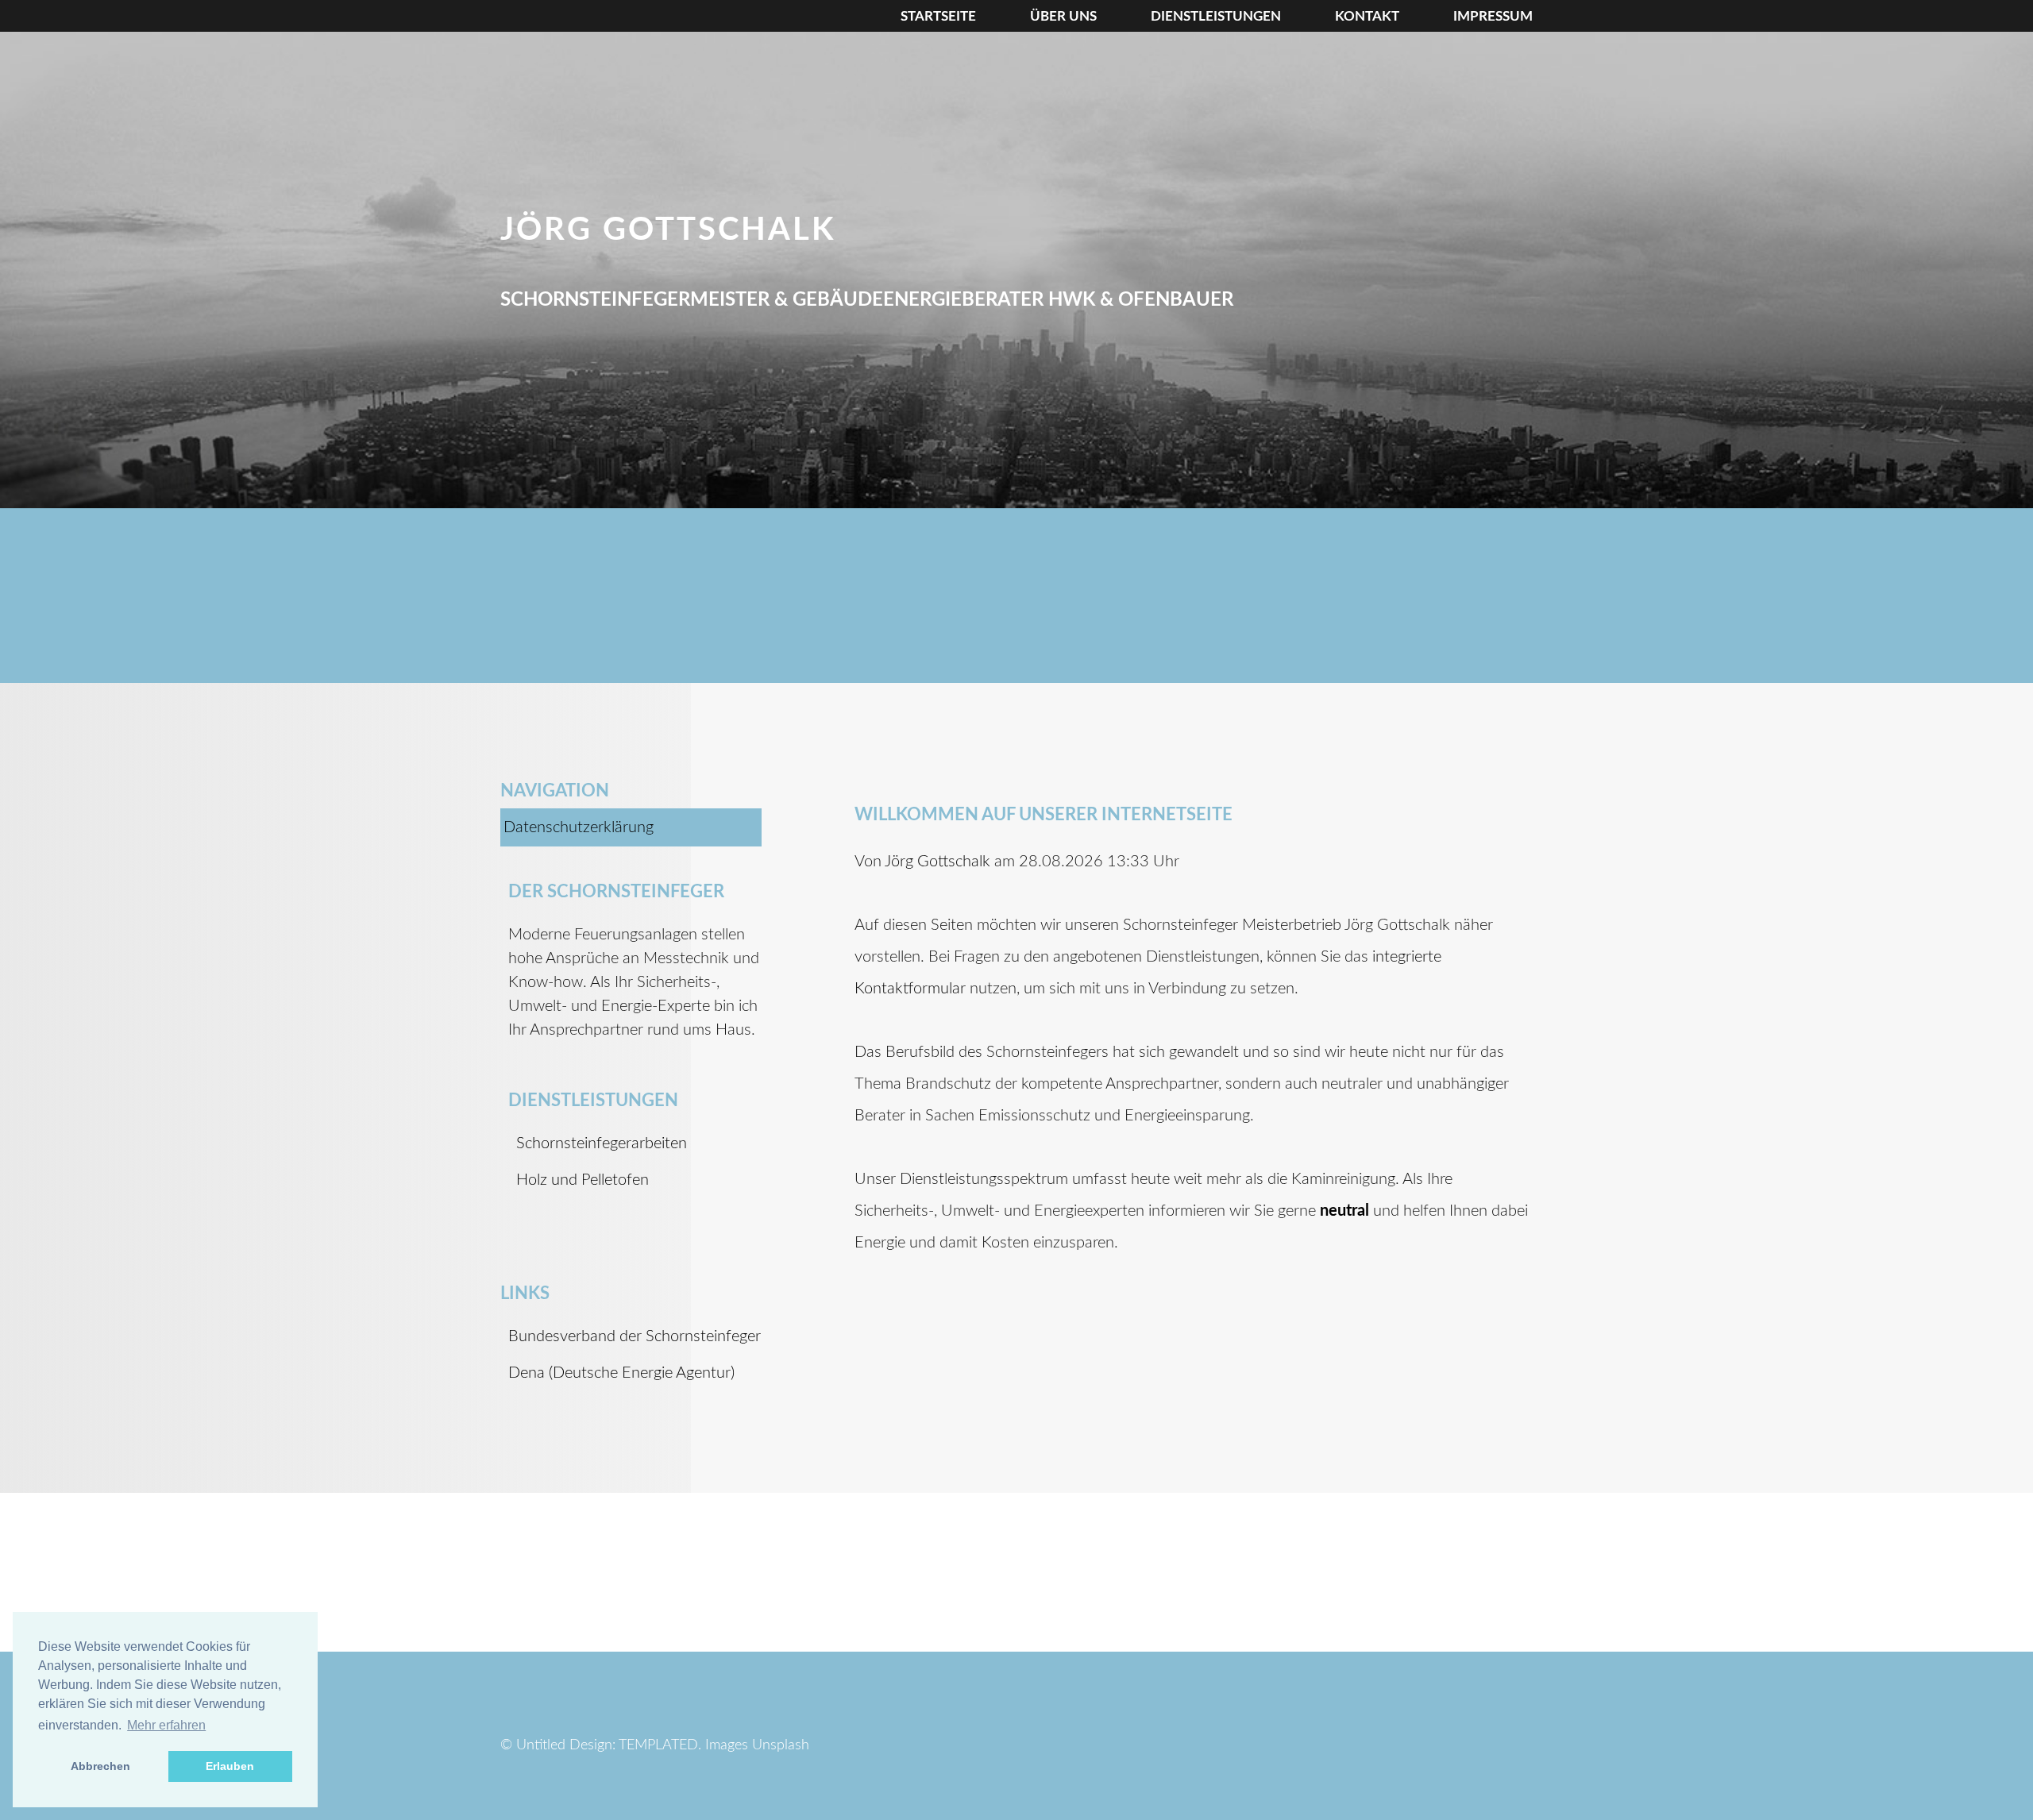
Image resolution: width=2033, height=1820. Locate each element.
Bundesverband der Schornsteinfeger (635, 1336)
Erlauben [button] (230, 1766)
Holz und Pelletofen (583, 1180)
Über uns (1063, 16)
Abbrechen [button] (100, 1766)
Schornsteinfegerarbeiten (602, 1143)
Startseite (938, 16)
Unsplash (781, 1745)
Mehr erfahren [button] (166, 1725)
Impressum (1493, 16)
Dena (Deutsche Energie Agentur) (621, 1373)
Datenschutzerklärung (579, 827)
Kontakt (1367, 16)
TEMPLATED (658, 1745)
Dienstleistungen (1216, 16)
